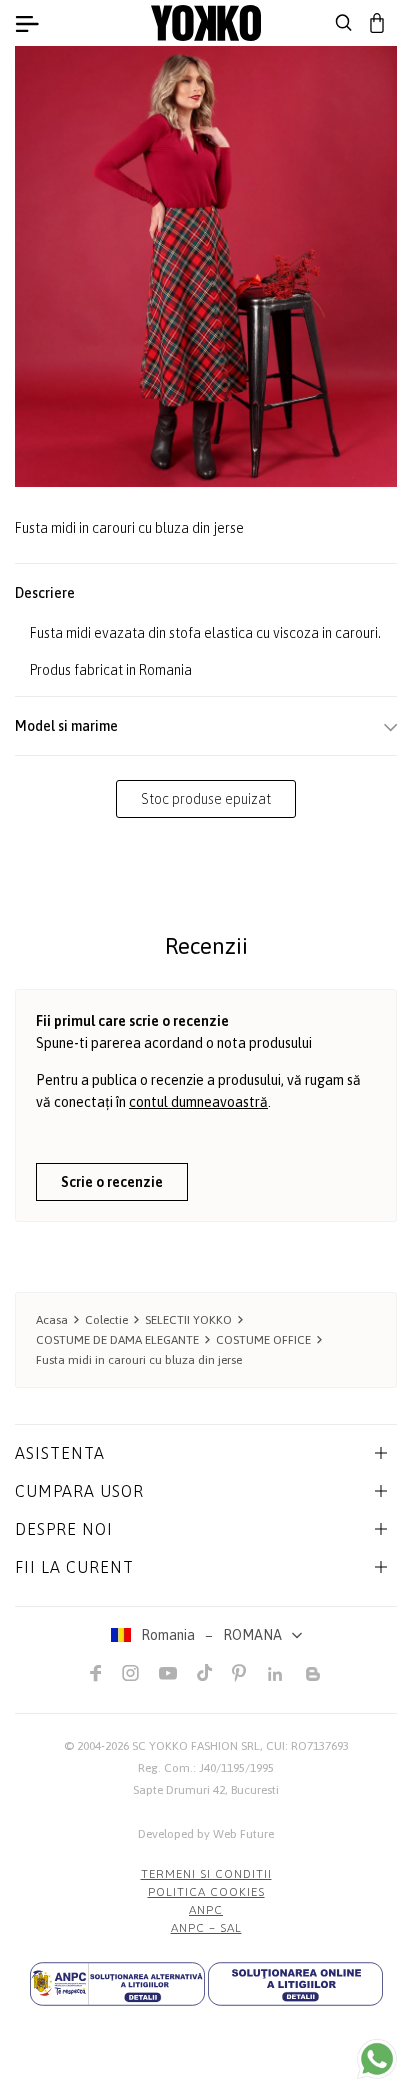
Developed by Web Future (206, 1834)
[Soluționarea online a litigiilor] (295, 1984)
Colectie (106, 1320)
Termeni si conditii (206, 1874)
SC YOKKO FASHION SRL (196, 1746)
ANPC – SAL (206, 1928)
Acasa (52, 1320)
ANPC (206, 1910)
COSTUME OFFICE (263, 1340)
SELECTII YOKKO (188, 1320)
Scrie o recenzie (112, 1182)
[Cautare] (344, 23)
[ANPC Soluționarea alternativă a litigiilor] (117, 1984)
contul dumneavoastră (198, 1102)
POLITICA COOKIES (206, 1892)
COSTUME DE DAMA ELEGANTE (117, 1340)
